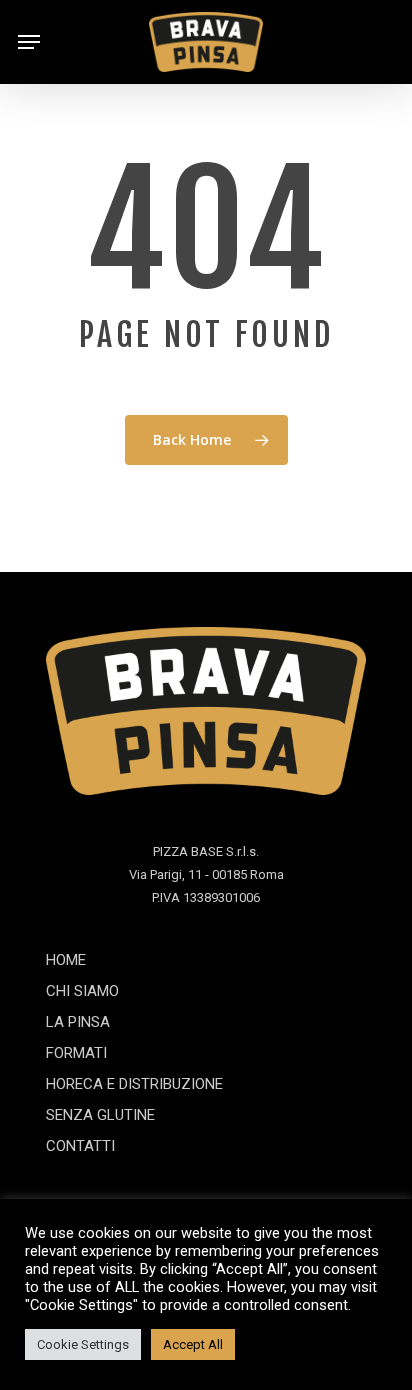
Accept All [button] (193, 1344)
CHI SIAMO (82, 991)
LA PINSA (78, 1022)
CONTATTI (80, 1146)
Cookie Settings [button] (83, 1344)
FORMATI (76, 1053)
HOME (66, 960)
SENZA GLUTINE (100, 1115)
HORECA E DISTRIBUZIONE (134, 1084)
